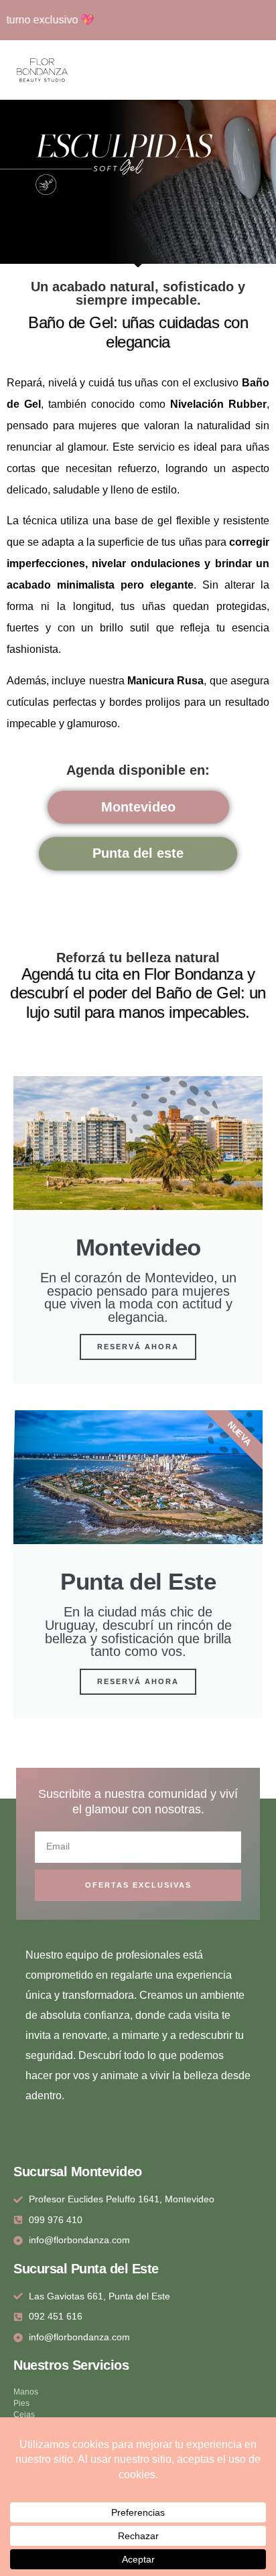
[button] (266, 70)
